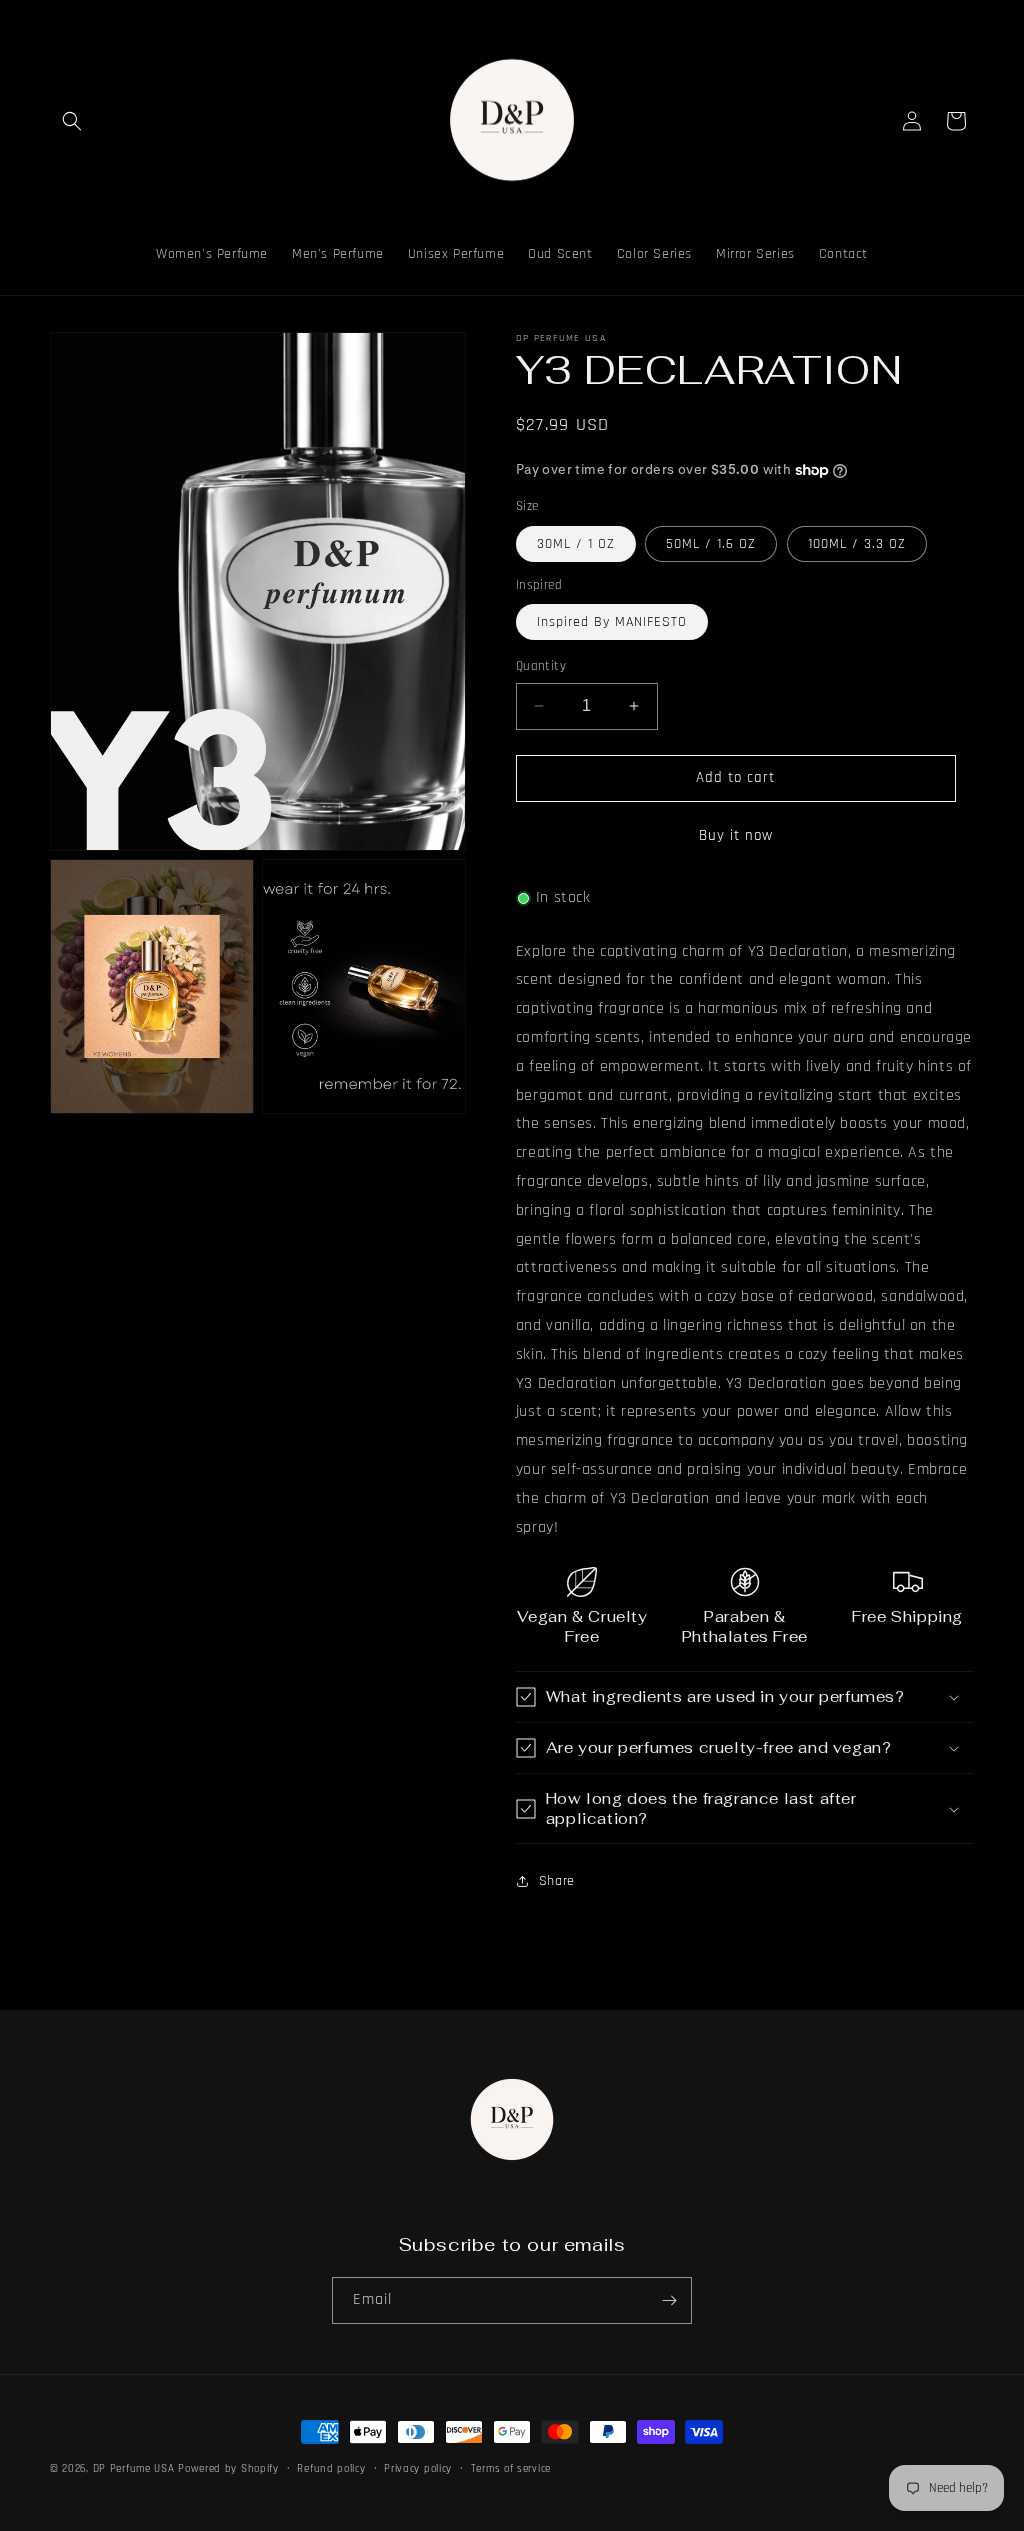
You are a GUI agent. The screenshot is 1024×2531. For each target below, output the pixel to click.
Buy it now (736, 835)
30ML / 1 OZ (576, 544)
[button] (72, 121)
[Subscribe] (669, 2300)
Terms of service (511, 2469)
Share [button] (557, 1881)
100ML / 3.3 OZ (857, 544)
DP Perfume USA (134, 2469)
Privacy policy (418, 2469)
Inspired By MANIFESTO (612, 622)
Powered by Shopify (228, 2469)
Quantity (541, 666)
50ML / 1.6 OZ (711, 544)
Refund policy (331, 2469)
